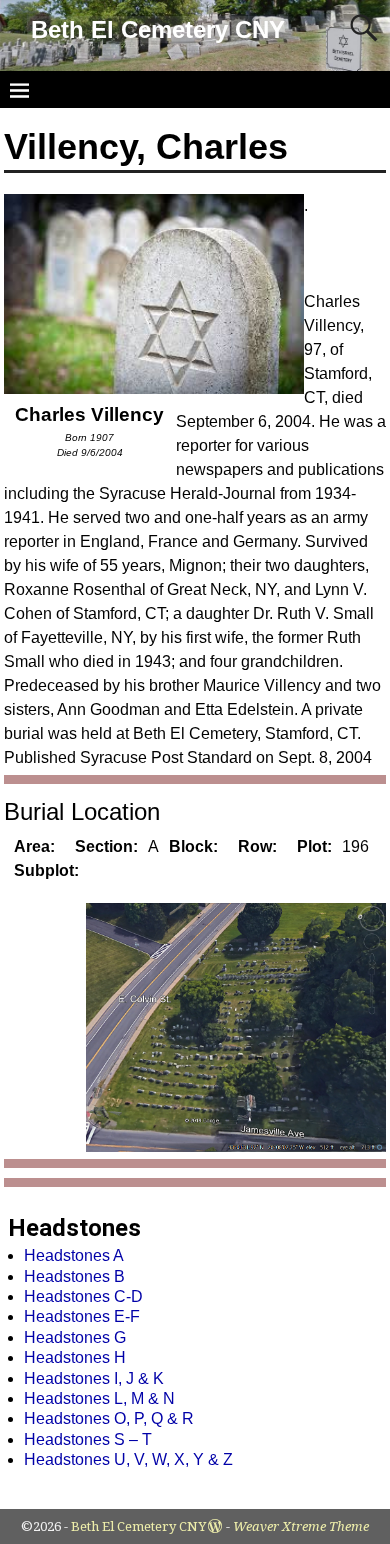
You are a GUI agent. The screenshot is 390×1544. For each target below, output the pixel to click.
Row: (257, 846)
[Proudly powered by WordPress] (215, 1526)
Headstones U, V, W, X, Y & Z (128, 1459)
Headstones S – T (88, 1439)
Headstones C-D (83, 1296)
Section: (106, 846)
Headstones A (74, 1255)
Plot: (314, 846)
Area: (34, 846)
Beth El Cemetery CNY (158, 29)
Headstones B (74, 1276)
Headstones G (75, 1337)
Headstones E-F (82, 1316)
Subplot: (46, 870)
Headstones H (75, 1357)
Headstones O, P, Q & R (109, 1418)
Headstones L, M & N (99, 1398)
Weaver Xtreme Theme (301, 1526)
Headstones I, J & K (94, 1378)
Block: (193, 846)
